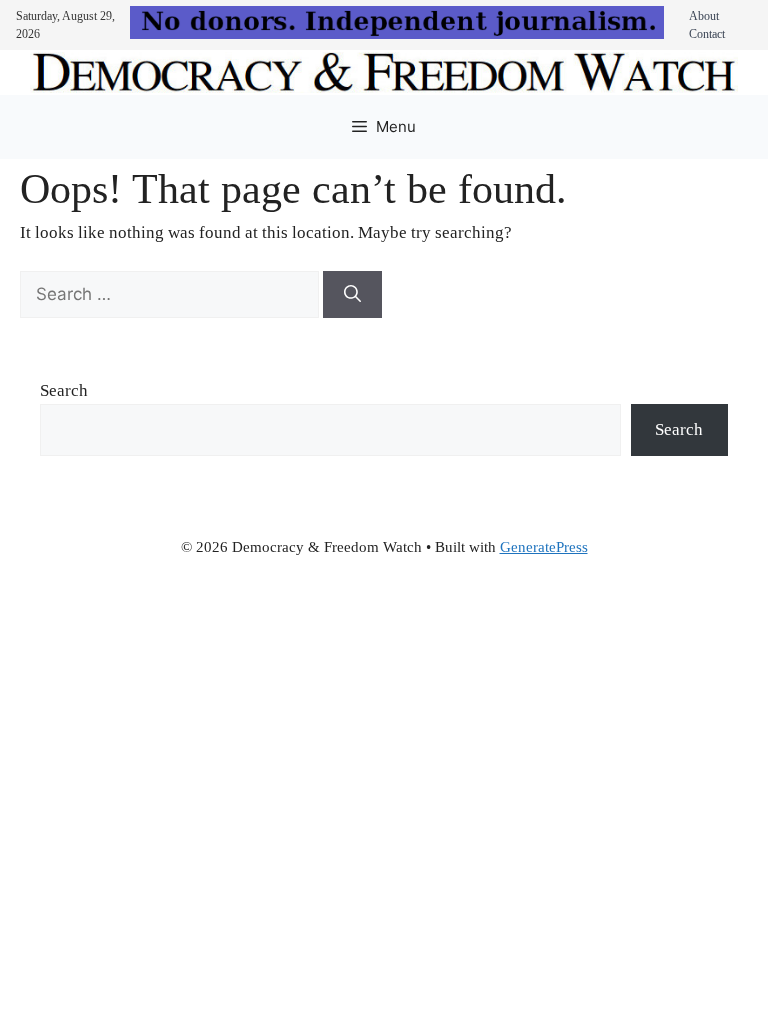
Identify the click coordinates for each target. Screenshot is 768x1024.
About (704, 16)
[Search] (352, 295)
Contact (707, 34)
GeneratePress (544, 547)
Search (64, 390)
